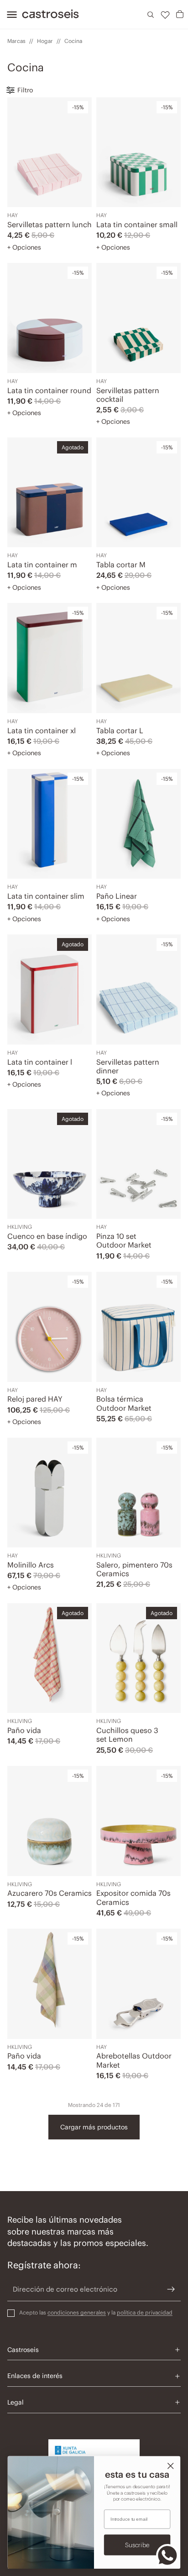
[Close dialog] (170, 2466)
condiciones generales (77, 2312)
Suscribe (137, 2545)
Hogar (45, 41)
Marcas (16, 41)
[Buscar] (151, 15)
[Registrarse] (171, 2289)
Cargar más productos (94, 2127)
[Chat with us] (167, 2555)
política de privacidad (145, 2312)
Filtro (25, 90)
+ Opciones (24, 247)
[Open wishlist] (165, 15)
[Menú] (9, 15)
